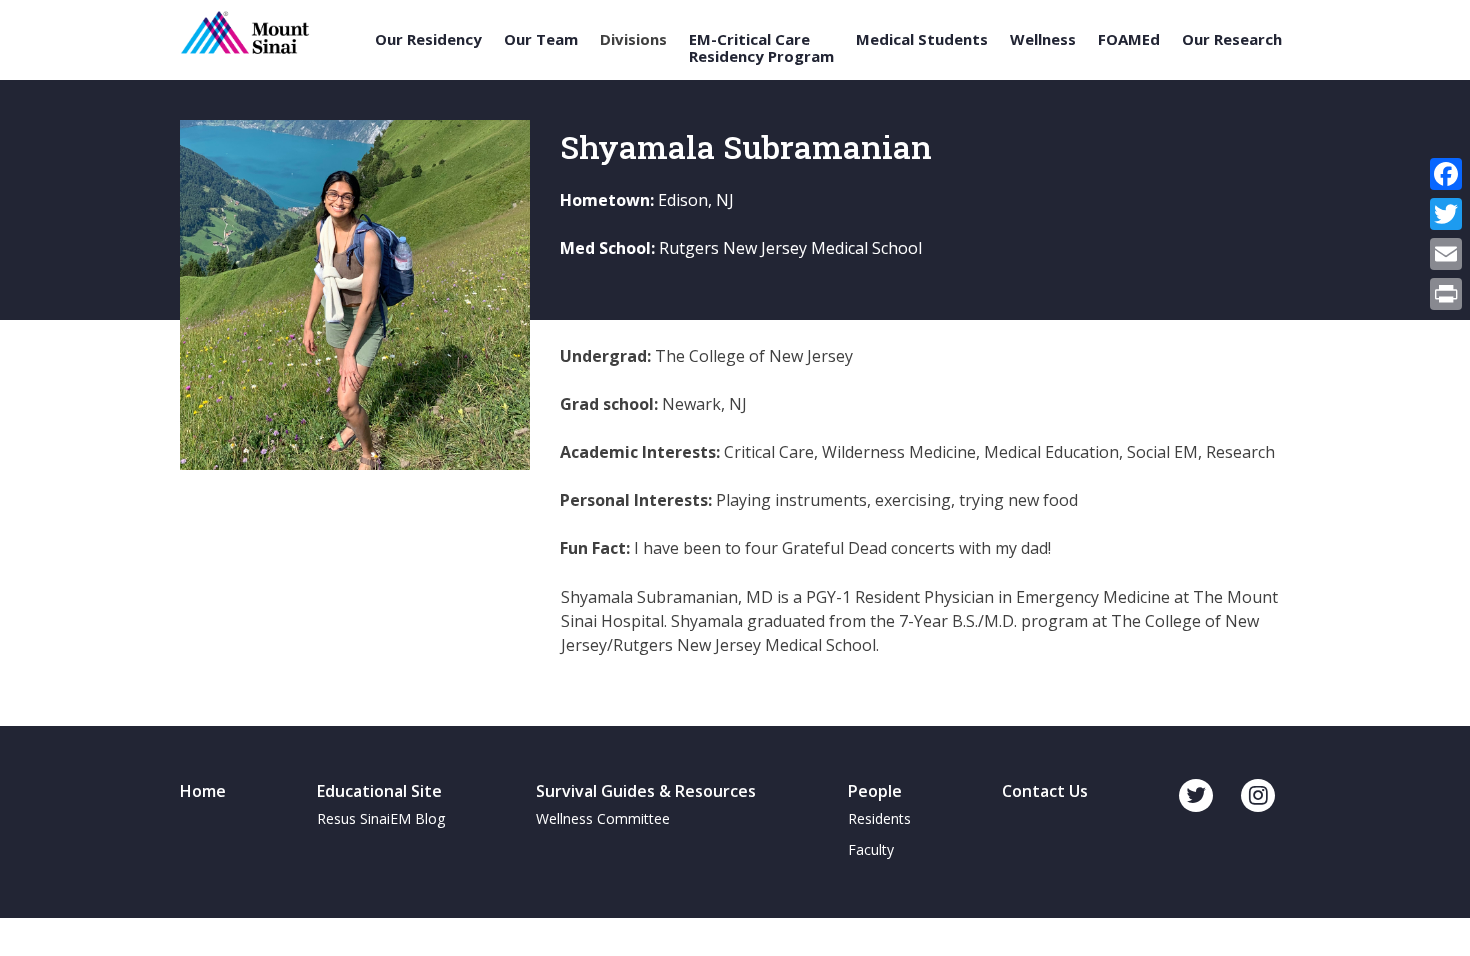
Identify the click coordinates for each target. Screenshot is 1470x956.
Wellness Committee (603, 818)
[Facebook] (1446, 174)
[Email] (1446, 254)
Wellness (1043, 39)
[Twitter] (1446, 214)
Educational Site (379, 791)
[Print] (1446, 294)
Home (203, 791)
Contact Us (1045, 791)
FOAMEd (1129, 39)
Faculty (871, 849)
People (875, 791)
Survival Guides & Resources (646, 791)
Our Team (541, 39)
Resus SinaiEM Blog (381, 818)
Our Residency (428, 39)
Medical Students (922, 39)
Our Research (1232, 39)
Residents (879, 818)
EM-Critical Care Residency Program (761, 47)
